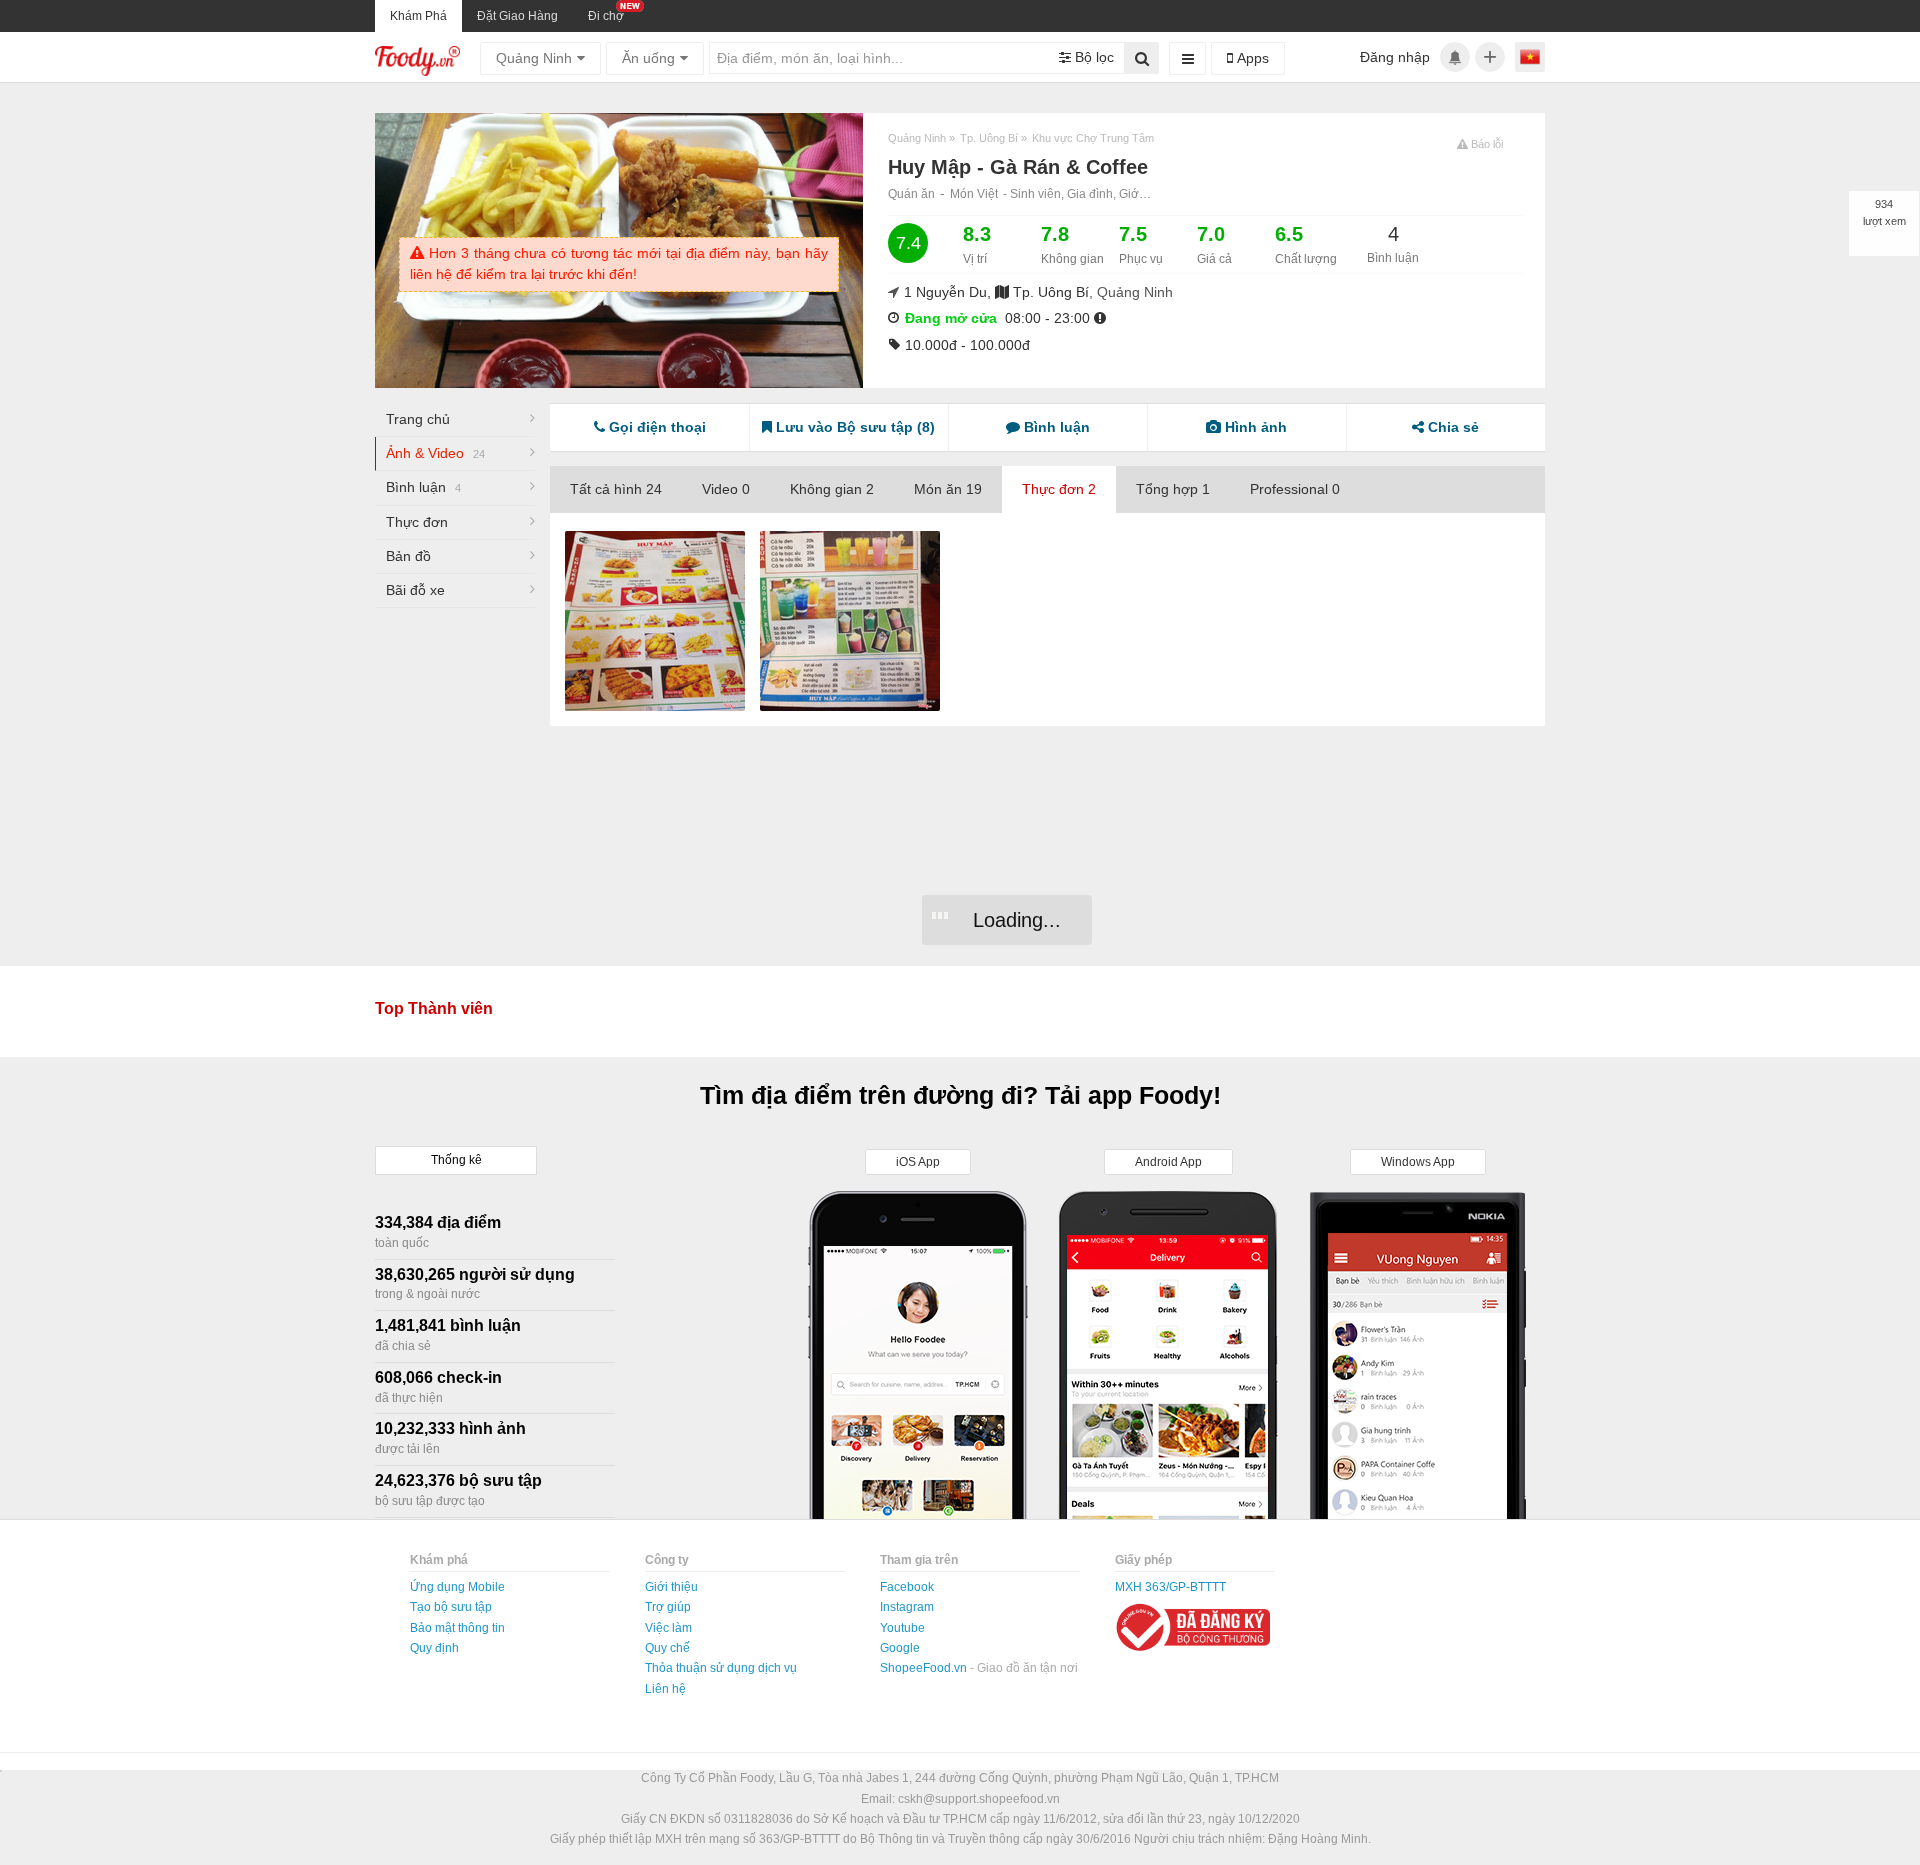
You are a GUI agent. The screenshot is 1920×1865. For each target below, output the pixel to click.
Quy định (434, 1648)
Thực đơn (417, 522)
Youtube (902, 1628)
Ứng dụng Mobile (457, 1587)
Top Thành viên (434, 1008)
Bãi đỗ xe (415, 590)
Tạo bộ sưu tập (451, 1607)
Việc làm (668, 1628)
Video (726, 489)
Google (900, 1648)
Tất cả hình (616, 489)
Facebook (907, 1587)
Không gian (832, 489)
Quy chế (667, 1648)
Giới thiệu (671, 1587)
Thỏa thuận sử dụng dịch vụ (721, 1668)
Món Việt (974, 194)
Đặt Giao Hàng (517, 16)
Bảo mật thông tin (457, 1628)
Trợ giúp (668, 1607)
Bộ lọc (1092, 57)
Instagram (907, 1607)
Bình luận (423, 487)
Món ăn (948, 489)
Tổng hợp (1173, 489)
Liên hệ (665, 1689)
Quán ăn (911, 194)
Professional (1295, 489)
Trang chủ (418, 419)
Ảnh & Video (435, 453)
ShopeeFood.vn (925, 1668)
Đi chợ (606, 16)
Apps (1251, 58)
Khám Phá (418, 16)
